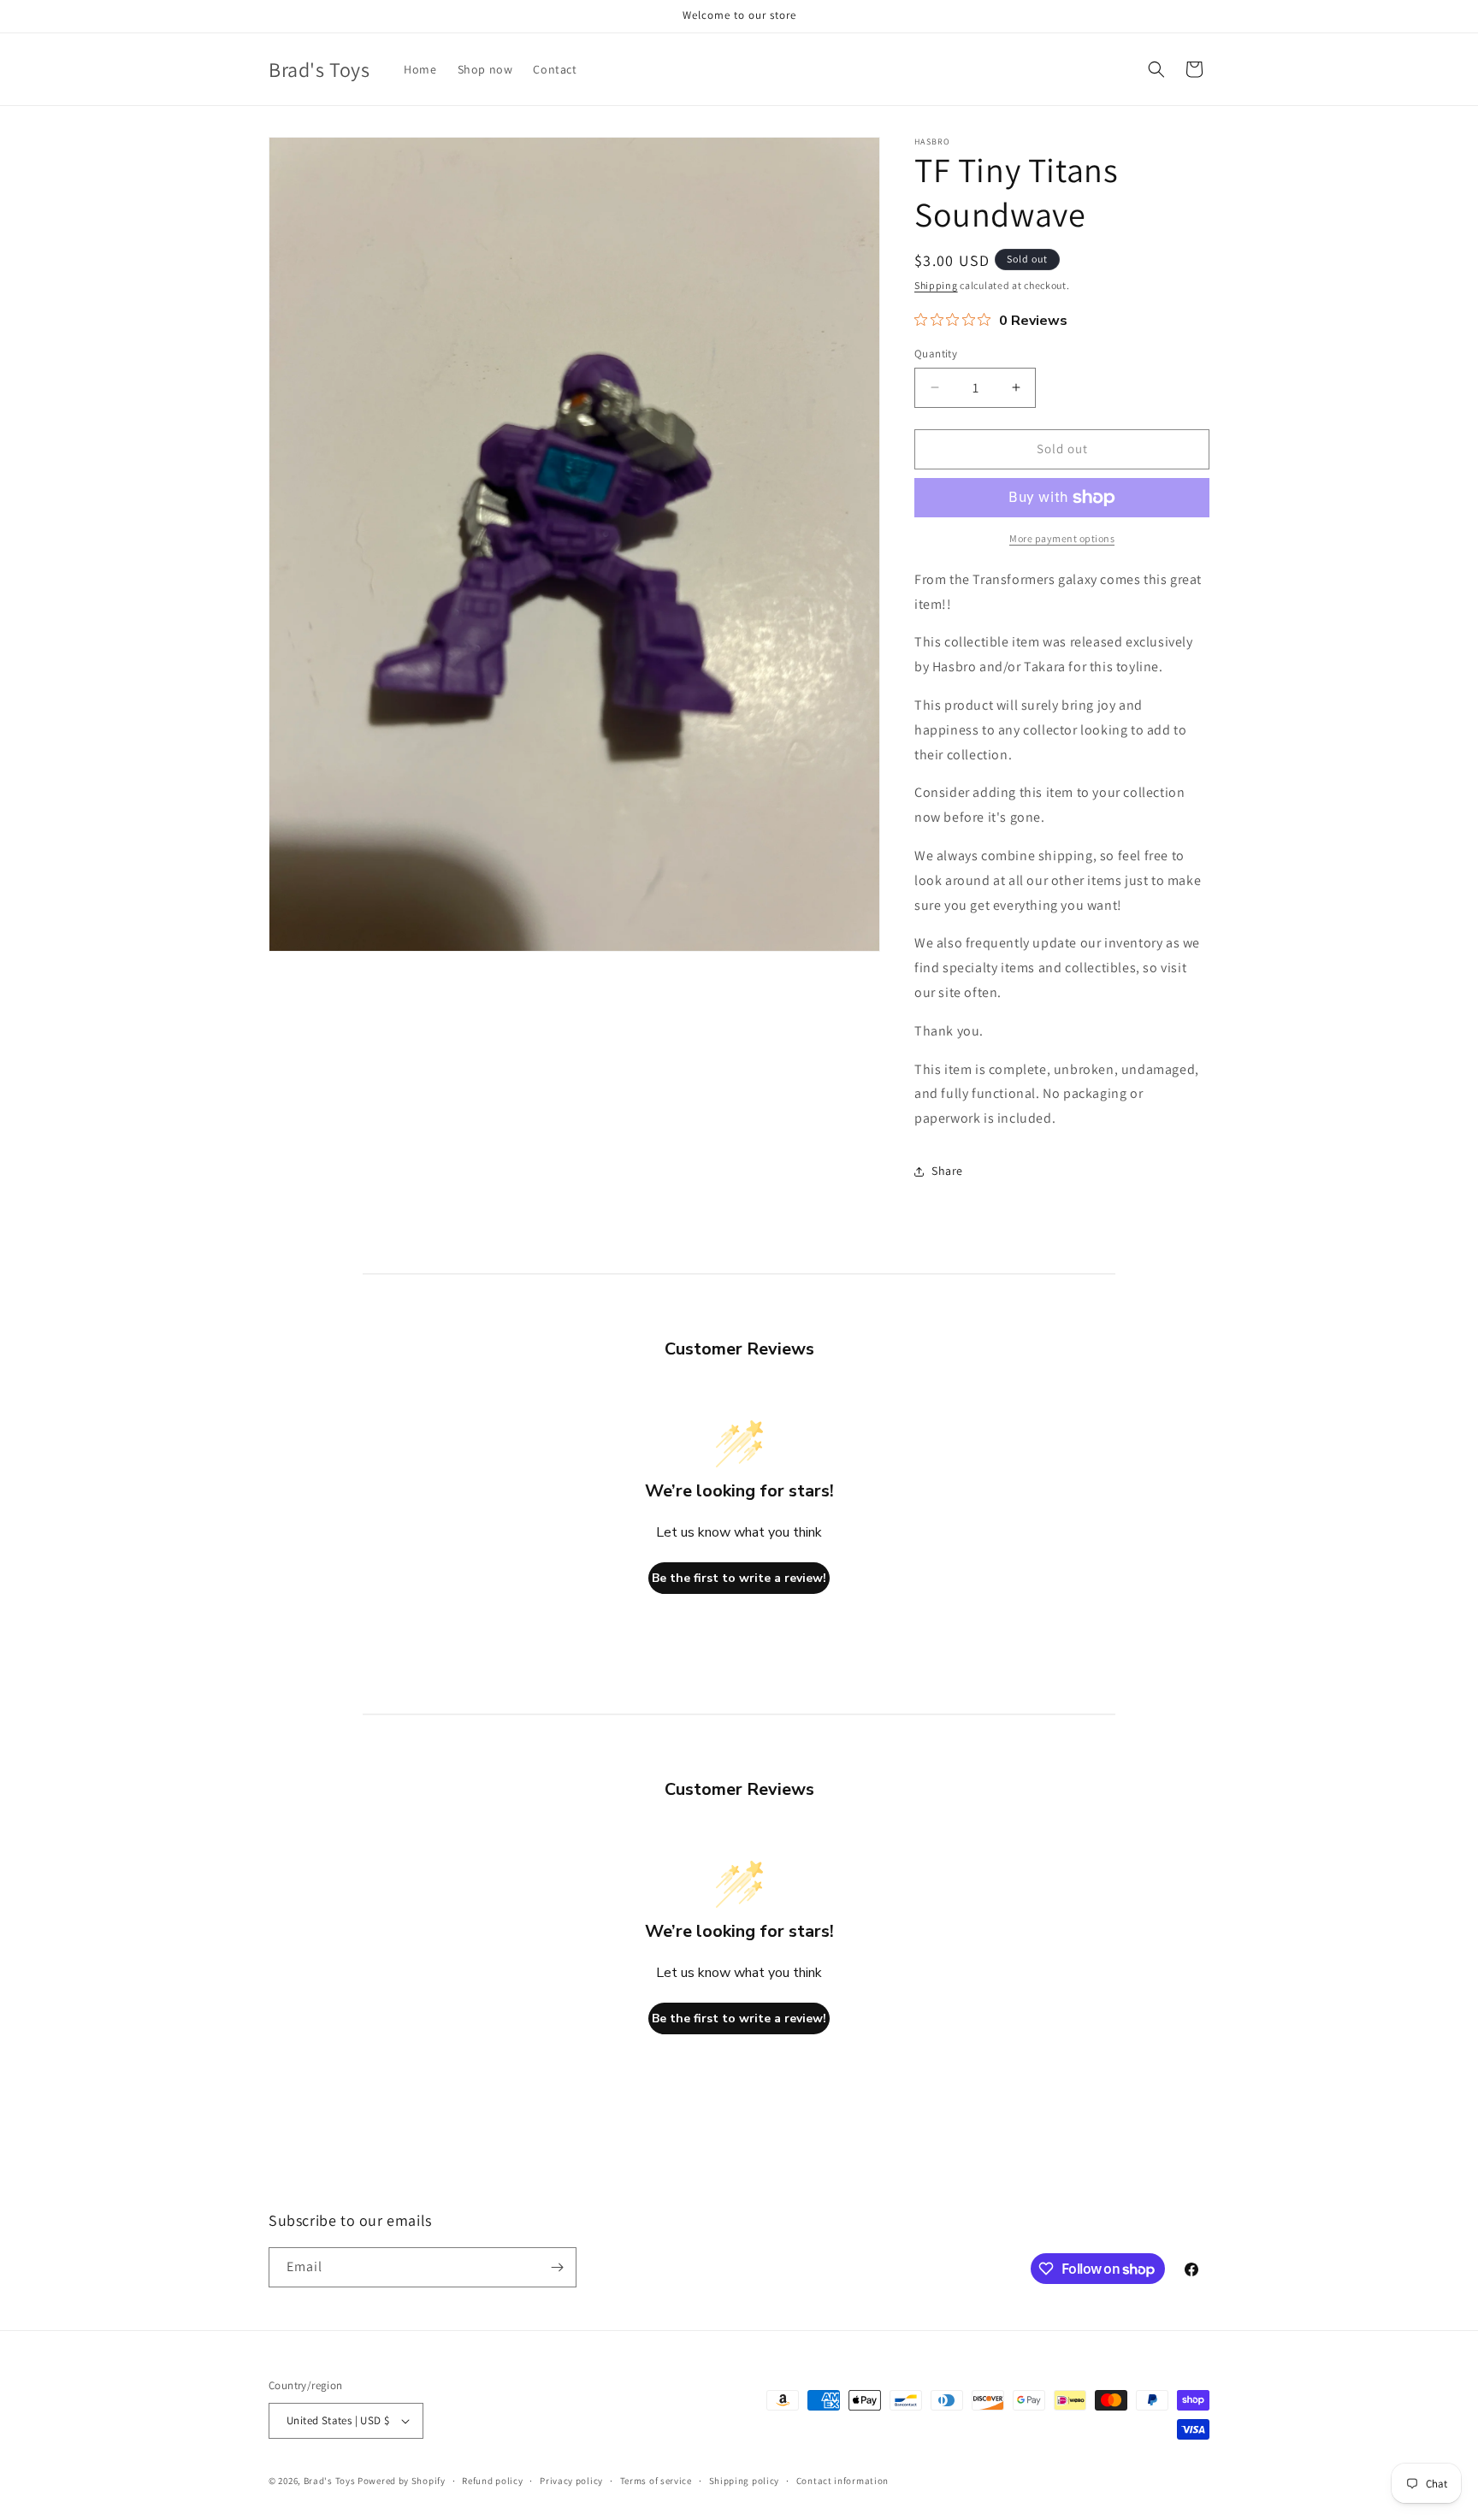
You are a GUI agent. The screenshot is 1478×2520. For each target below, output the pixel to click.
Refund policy (492, 2481)
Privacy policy (571, 2481)
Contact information (842, 2481)
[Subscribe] (557, 2267)
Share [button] (947, 1171)
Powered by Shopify (402, 2481)
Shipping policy (745, 2481)
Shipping (936, 285)
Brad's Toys (330, 2481)
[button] (1156, 69)
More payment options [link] (1062, 538)
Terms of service (656, 2481)
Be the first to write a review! (739, 1578)
